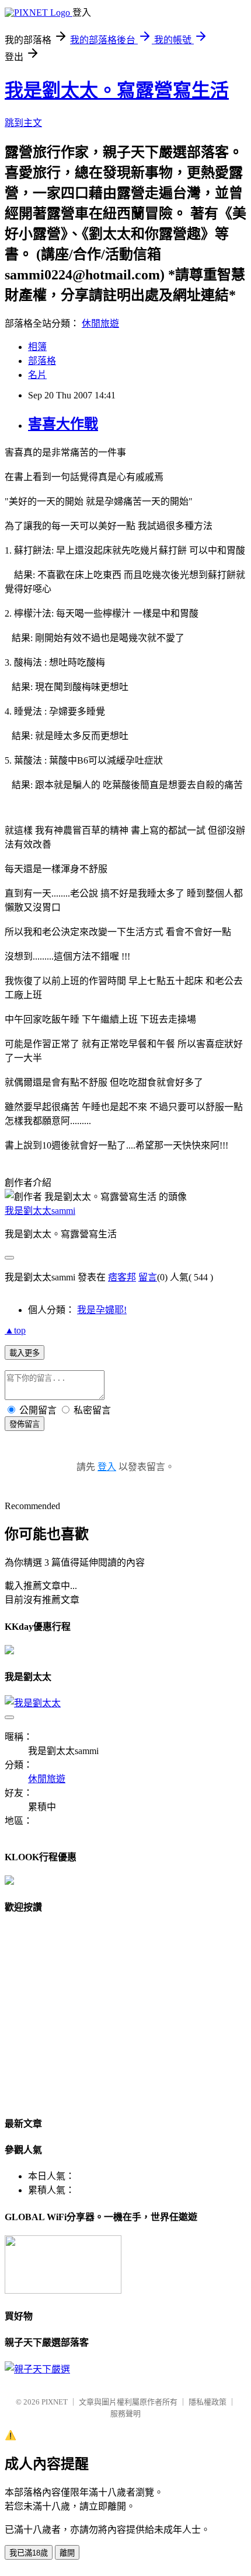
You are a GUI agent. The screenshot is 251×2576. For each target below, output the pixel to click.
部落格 (42, 361)
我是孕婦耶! (102, 1310)
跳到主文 (23, 123)
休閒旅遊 (100, 323)
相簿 (37, 347)
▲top (15, 1330)
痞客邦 (122, 1277)
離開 (67, 2553)
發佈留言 (25, 1424)
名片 (37, 375)
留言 (148, 1277)
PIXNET (55, 2402)
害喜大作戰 (63, 424)
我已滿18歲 (29, 2553)
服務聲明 (125, 2414)
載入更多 (25, 1353)
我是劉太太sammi (40, 1211)
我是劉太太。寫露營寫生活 (117, 90)
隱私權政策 (208, 2402)
